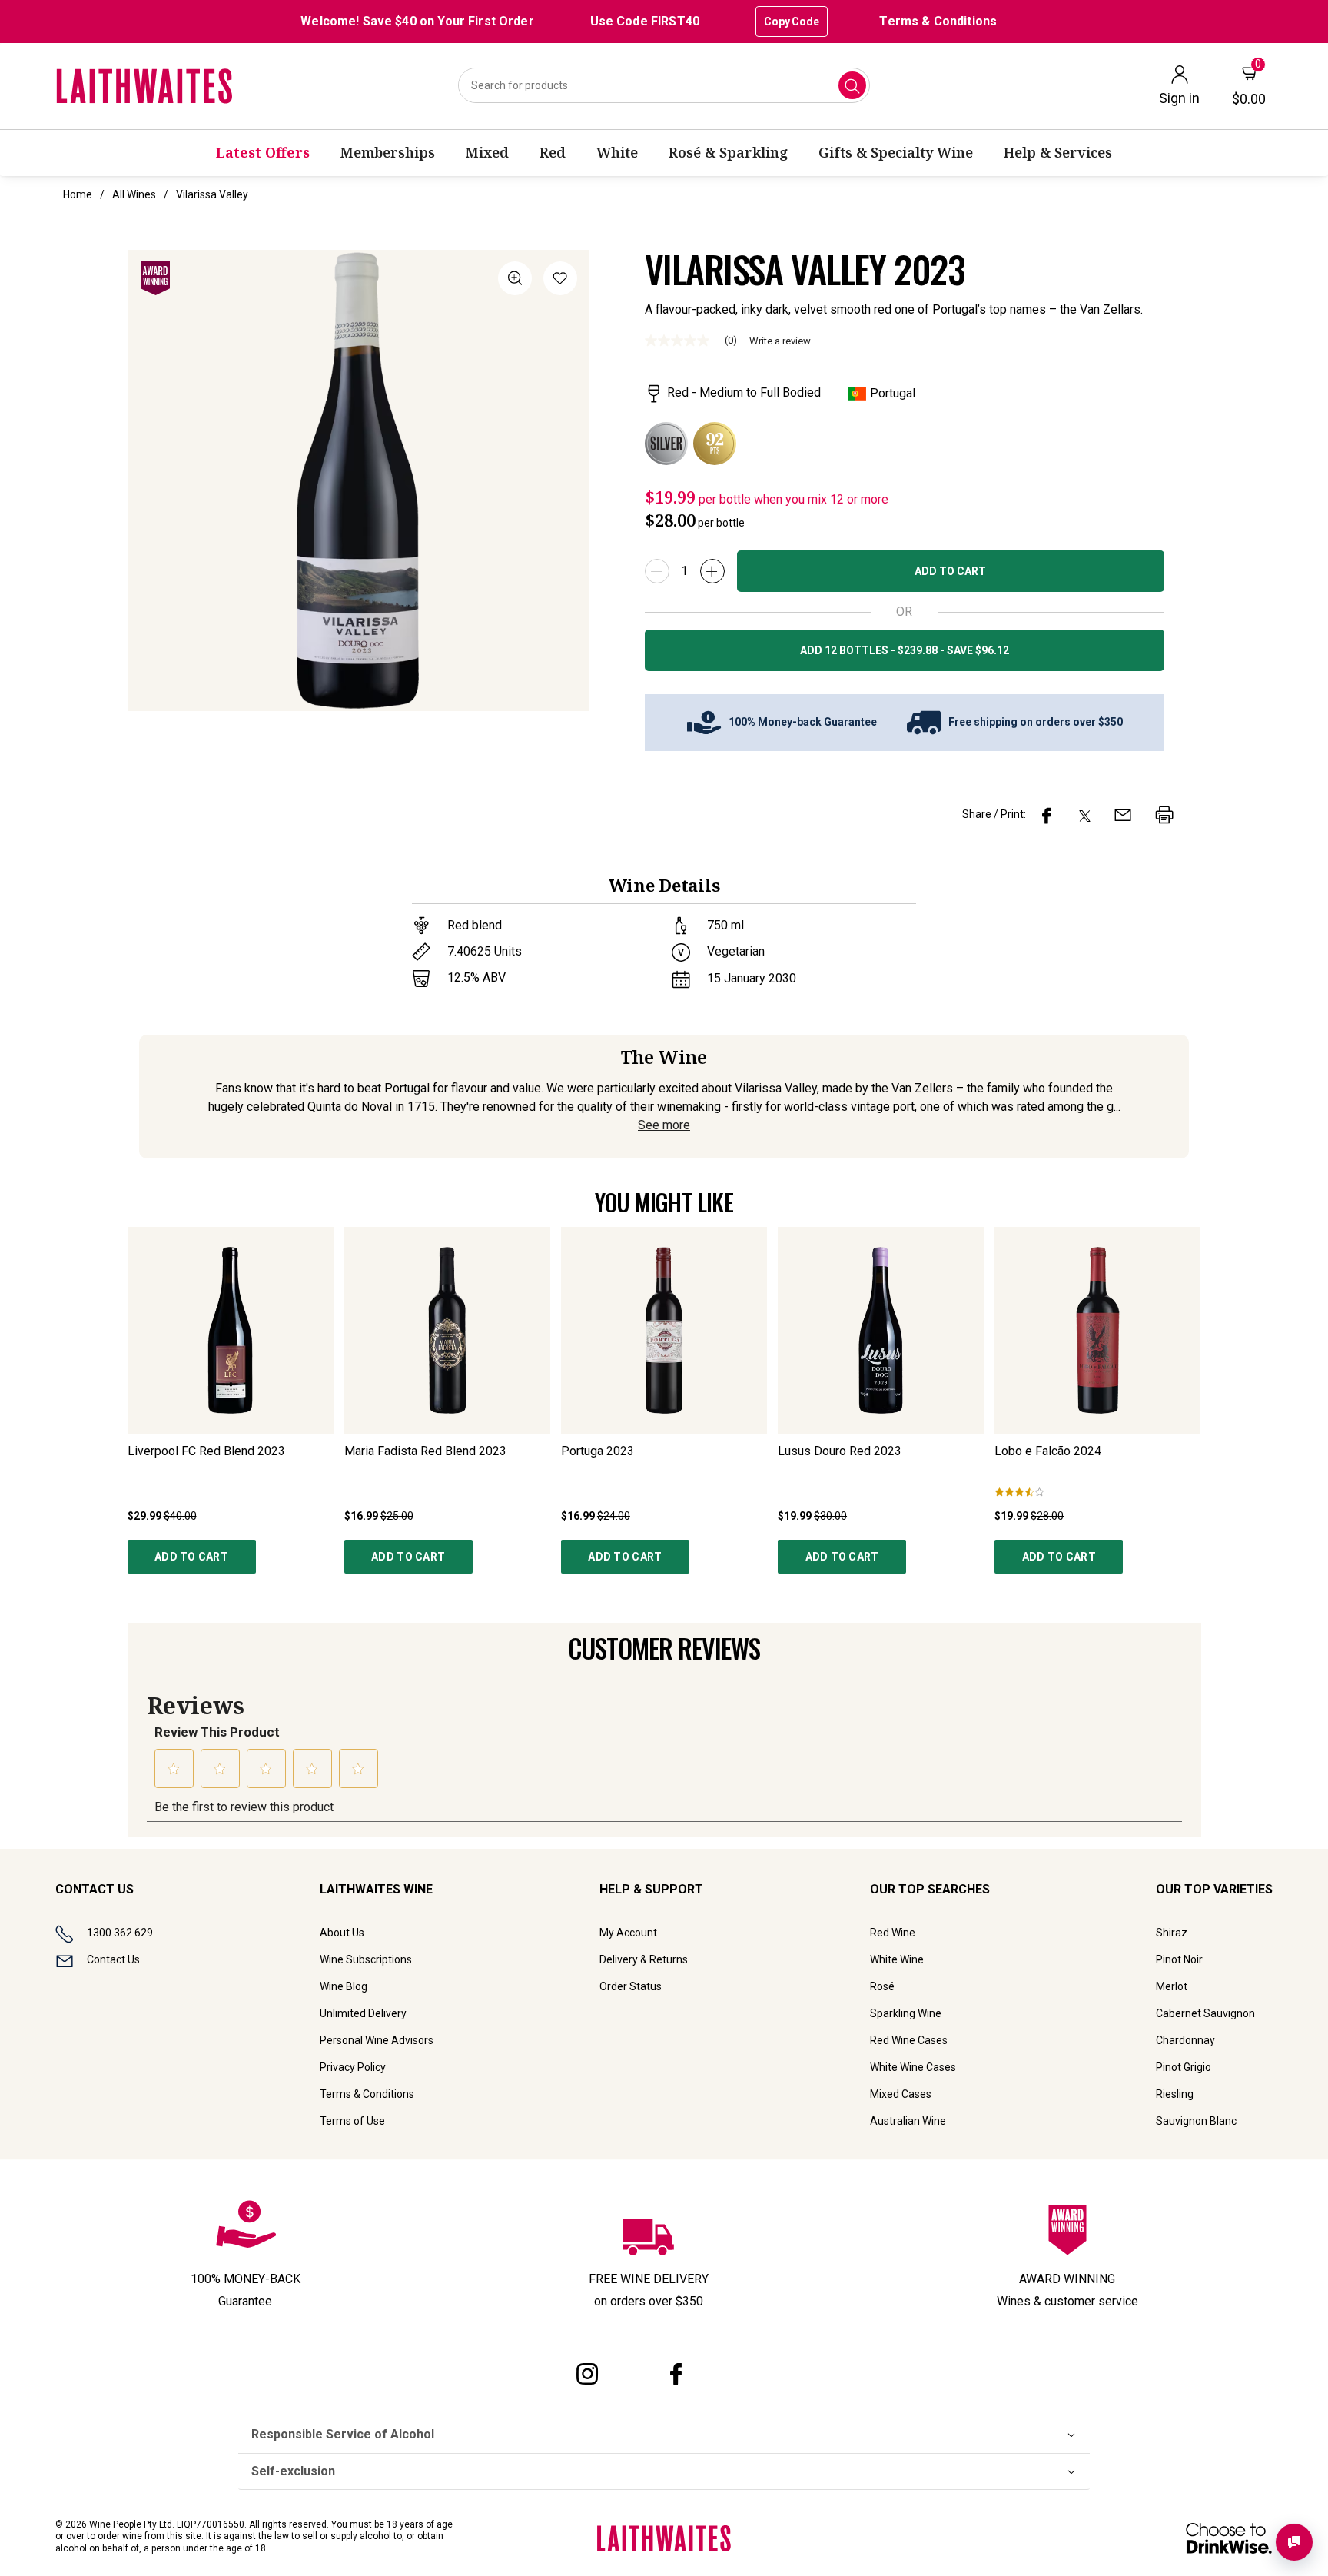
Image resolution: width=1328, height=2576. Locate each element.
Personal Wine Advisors (377, 2040)
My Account (628, 1933)
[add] (712, 571)
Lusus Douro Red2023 (840, 1451)
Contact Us (113, 1959)
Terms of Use (352, 2121)
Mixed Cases (901, 2094)
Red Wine (893, 1933)
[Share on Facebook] (1047, 815)
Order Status (631, 1986)
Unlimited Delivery (363, 2013)
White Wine (897, 1959)
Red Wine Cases (909, 2040)
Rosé (882, 1986)
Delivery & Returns (644, 1959)
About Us (342, 1933)
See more (664, 1125)
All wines (134, 194)
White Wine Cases (913, 2067)
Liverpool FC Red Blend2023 (206, 1451)
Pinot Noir (1179, 1959)
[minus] (657, 571)
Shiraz (1172, 1933)
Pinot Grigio (1184, 2067)
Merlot (1172, 1986)
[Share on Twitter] (1085, 815)
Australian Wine (908, 2121)
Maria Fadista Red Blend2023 (425, 1451)
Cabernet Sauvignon (1205, 2013)
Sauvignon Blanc (1196, 2121)
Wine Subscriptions (366, 1959)
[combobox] (664, 85)
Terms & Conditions (938, 21)
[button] (560, 281)
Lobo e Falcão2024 (1048, 1451)
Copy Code (792, 22)
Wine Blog (344, 1986)
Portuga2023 (598, 1451)
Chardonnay (1185, 2040)
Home (78, 194)
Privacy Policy (353, 2067)
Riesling (1175, 2094)
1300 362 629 (120, 1933)
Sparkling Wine (906, 2013)
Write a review (780, 341)
